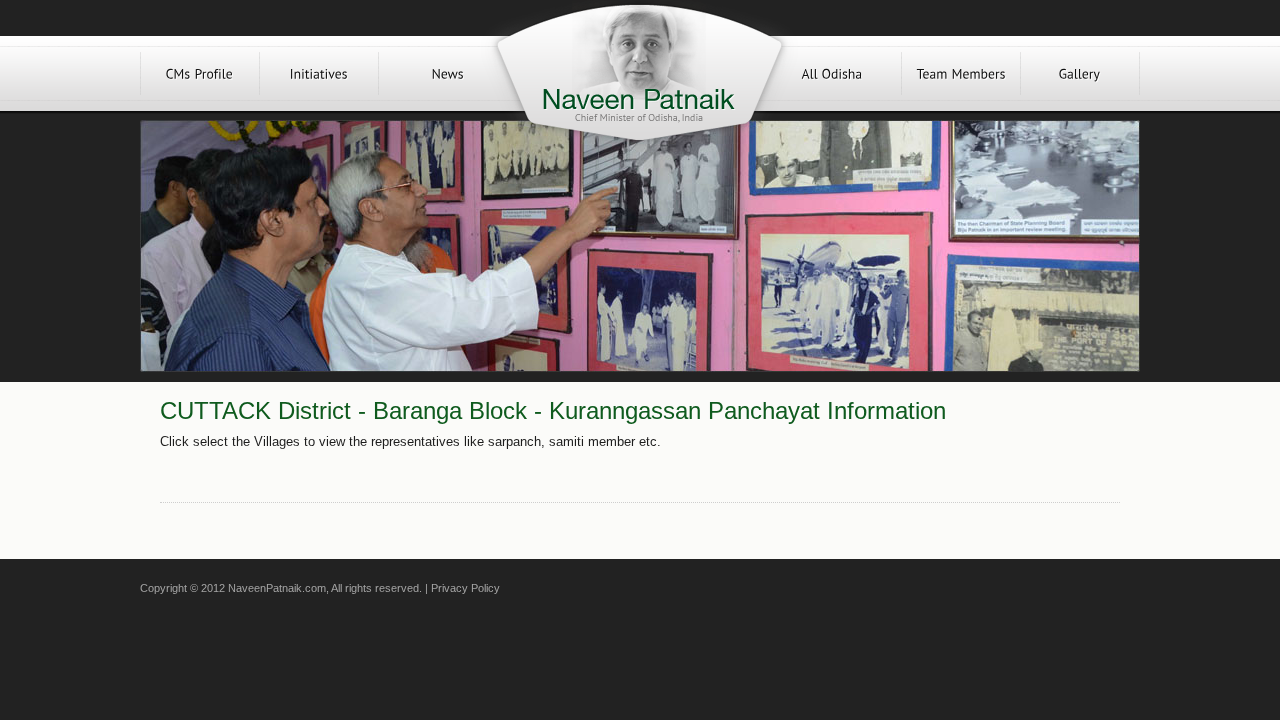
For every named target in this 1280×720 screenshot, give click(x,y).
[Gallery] (1080, 73)
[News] (448, 73)
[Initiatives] (319, 73)
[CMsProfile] (200, 73)
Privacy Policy (465, 588)
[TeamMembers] (961, 73)
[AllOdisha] (832, 73)
